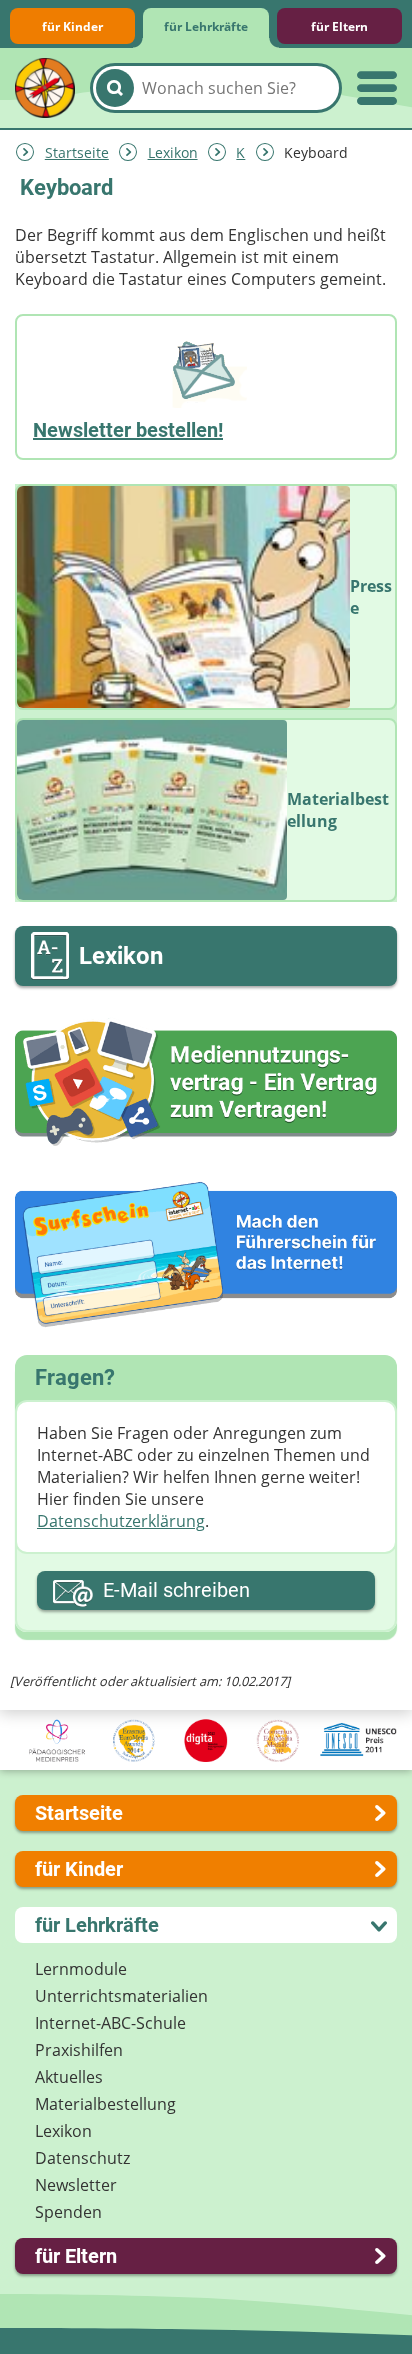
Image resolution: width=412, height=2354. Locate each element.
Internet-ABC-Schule (110, 2023)
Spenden (68, 2212)
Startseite (77, 152)
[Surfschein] (206, 1256)
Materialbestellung (105, 2104)
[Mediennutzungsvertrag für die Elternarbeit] (206, 1084)
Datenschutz (82, 2158)
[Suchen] (115, 88)
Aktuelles (69, 2077)
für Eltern (339, 26)
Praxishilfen (79, 2050)
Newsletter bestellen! (128, 430)
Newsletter (76, 2185)
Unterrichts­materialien (121, 1996)
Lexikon (173, 152)
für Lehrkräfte (206, 26)
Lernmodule (81, 1969)
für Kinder (72, 26)
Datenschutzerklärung (121, 1521)
